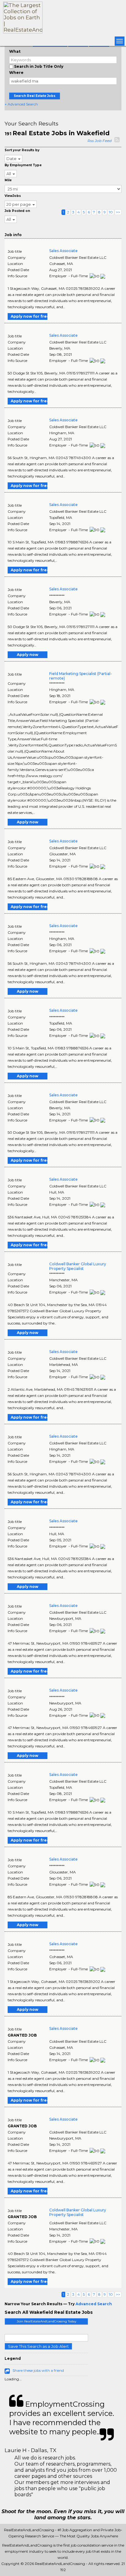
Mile (8, 180)
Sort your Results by (22, 150)
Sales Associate (63, 251)
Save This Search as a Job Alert (38, 2346)
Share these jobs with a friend (38, 2370)
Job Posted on (17, 211)
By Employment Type (23, 165)
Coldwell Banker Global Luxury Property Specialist (78, 1266)
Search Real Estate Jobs (35, 96)
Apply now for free (29, 316)
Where (16, 73)
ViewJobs (13, 196)
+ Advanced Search (21, 104)
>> (118, 212)
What (15, 51)
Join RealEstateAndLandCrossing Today (46, 2321)
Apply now (28, 655)
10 (111, 212)
